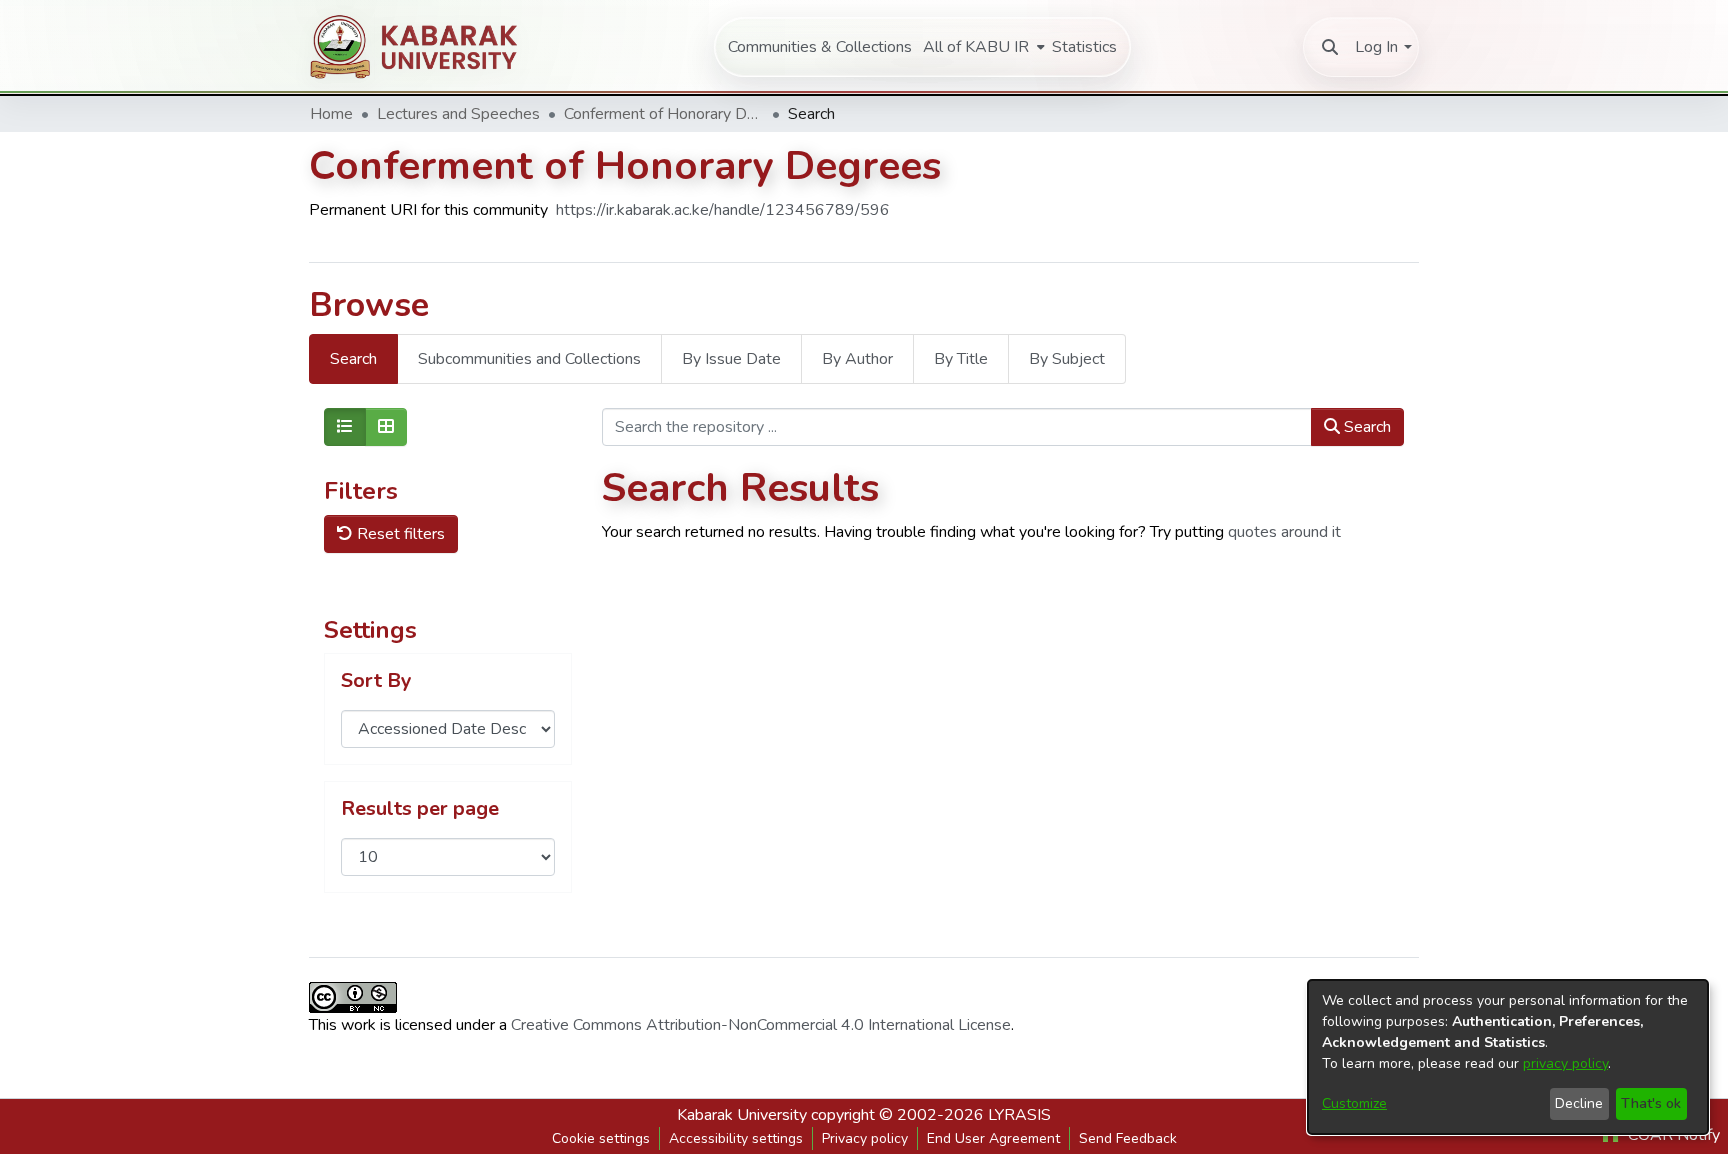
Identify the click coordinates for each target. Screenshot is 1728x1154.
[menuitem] (982, 47)
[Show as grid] (386, 427)
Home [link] (331, 114)
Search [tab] (353, 359)
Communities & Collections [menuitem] (820, 47)
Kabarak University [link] (742, 1115)
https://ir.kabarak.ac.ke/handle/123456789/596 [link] (723, 210)
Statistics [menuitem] (1084, 47)
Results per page (420, 809)
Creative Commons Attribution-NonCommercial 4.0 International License (761, 1025)
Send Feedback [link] (1128, 1138)
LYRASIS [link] (1019, 1115)
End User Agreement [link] (993, 1138)
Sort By (376, 681)
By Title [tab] (961, 359)
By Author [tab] (857, 359)
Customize (1354, 1103)
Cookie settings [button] (601, 1138)
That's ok (1651, 1103)
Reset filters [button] (399, 534)
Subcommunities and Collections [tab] (529, 359)
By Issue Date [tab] (731, 359)
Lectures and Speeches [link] (458, 114)
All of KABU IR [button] (976, 47)
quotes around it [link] (1284, 532)
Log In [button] (1376, 47)
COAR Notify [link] (1672, 1135)
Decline (1579, 1103)
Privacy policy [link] (865, 1138)
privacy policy (1565, 1063)
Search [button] (1365, 427)
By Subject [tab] (1067, 359)
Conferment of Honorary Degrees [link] (664, 114)
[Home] (426, 46)
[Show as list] (345, 427)
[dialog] (1508, 1057)
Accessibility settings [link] (736, 1138)
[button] (1330, 47)
